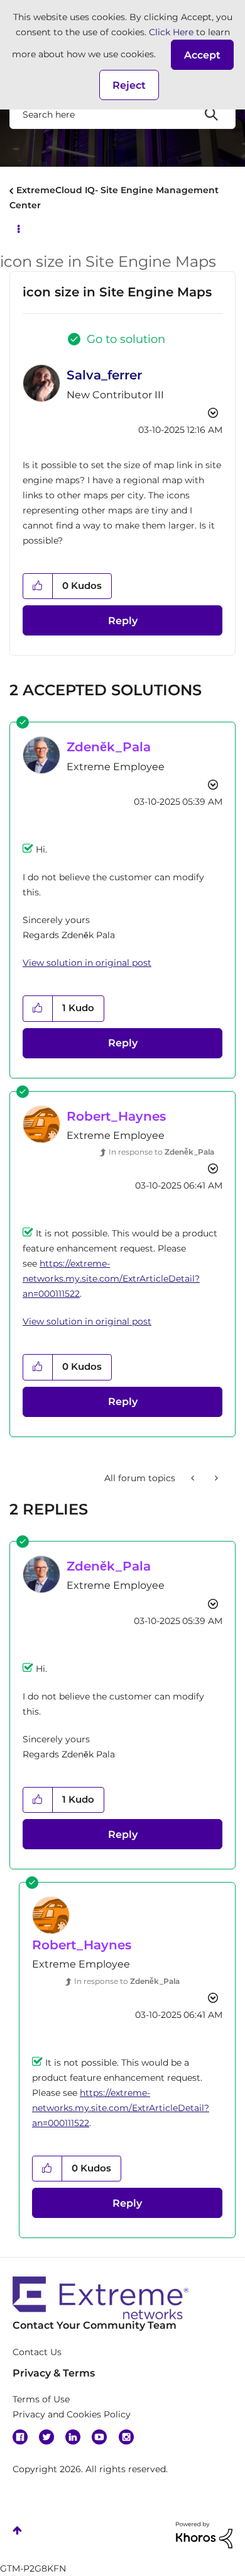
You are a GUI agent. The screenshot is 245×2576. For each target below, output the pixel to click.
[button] (202, 55)
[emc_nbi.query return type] (215, 1478)
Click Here (171, 32)
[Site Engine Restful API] (194, 1478)
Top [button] (17, 2530)
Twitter (46, 2437)
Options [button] (18, 228)
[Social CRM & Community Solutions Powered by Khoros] (204, 2534)
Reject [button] (129, 85)
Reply (123, 621)
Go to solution (126, 339)
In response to (161, 1152)
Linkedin (73, 2437)
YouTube (99, 2437)
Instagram (126, 2437)
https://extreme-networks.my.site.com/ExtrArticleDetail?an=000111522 (111, 1279)
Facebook (20, 2437)
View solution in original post (87, 963)
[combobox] (122, 114)
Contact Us (37, 2352)
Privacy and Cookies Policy (72, 2414)
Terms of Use (41, 2399)
